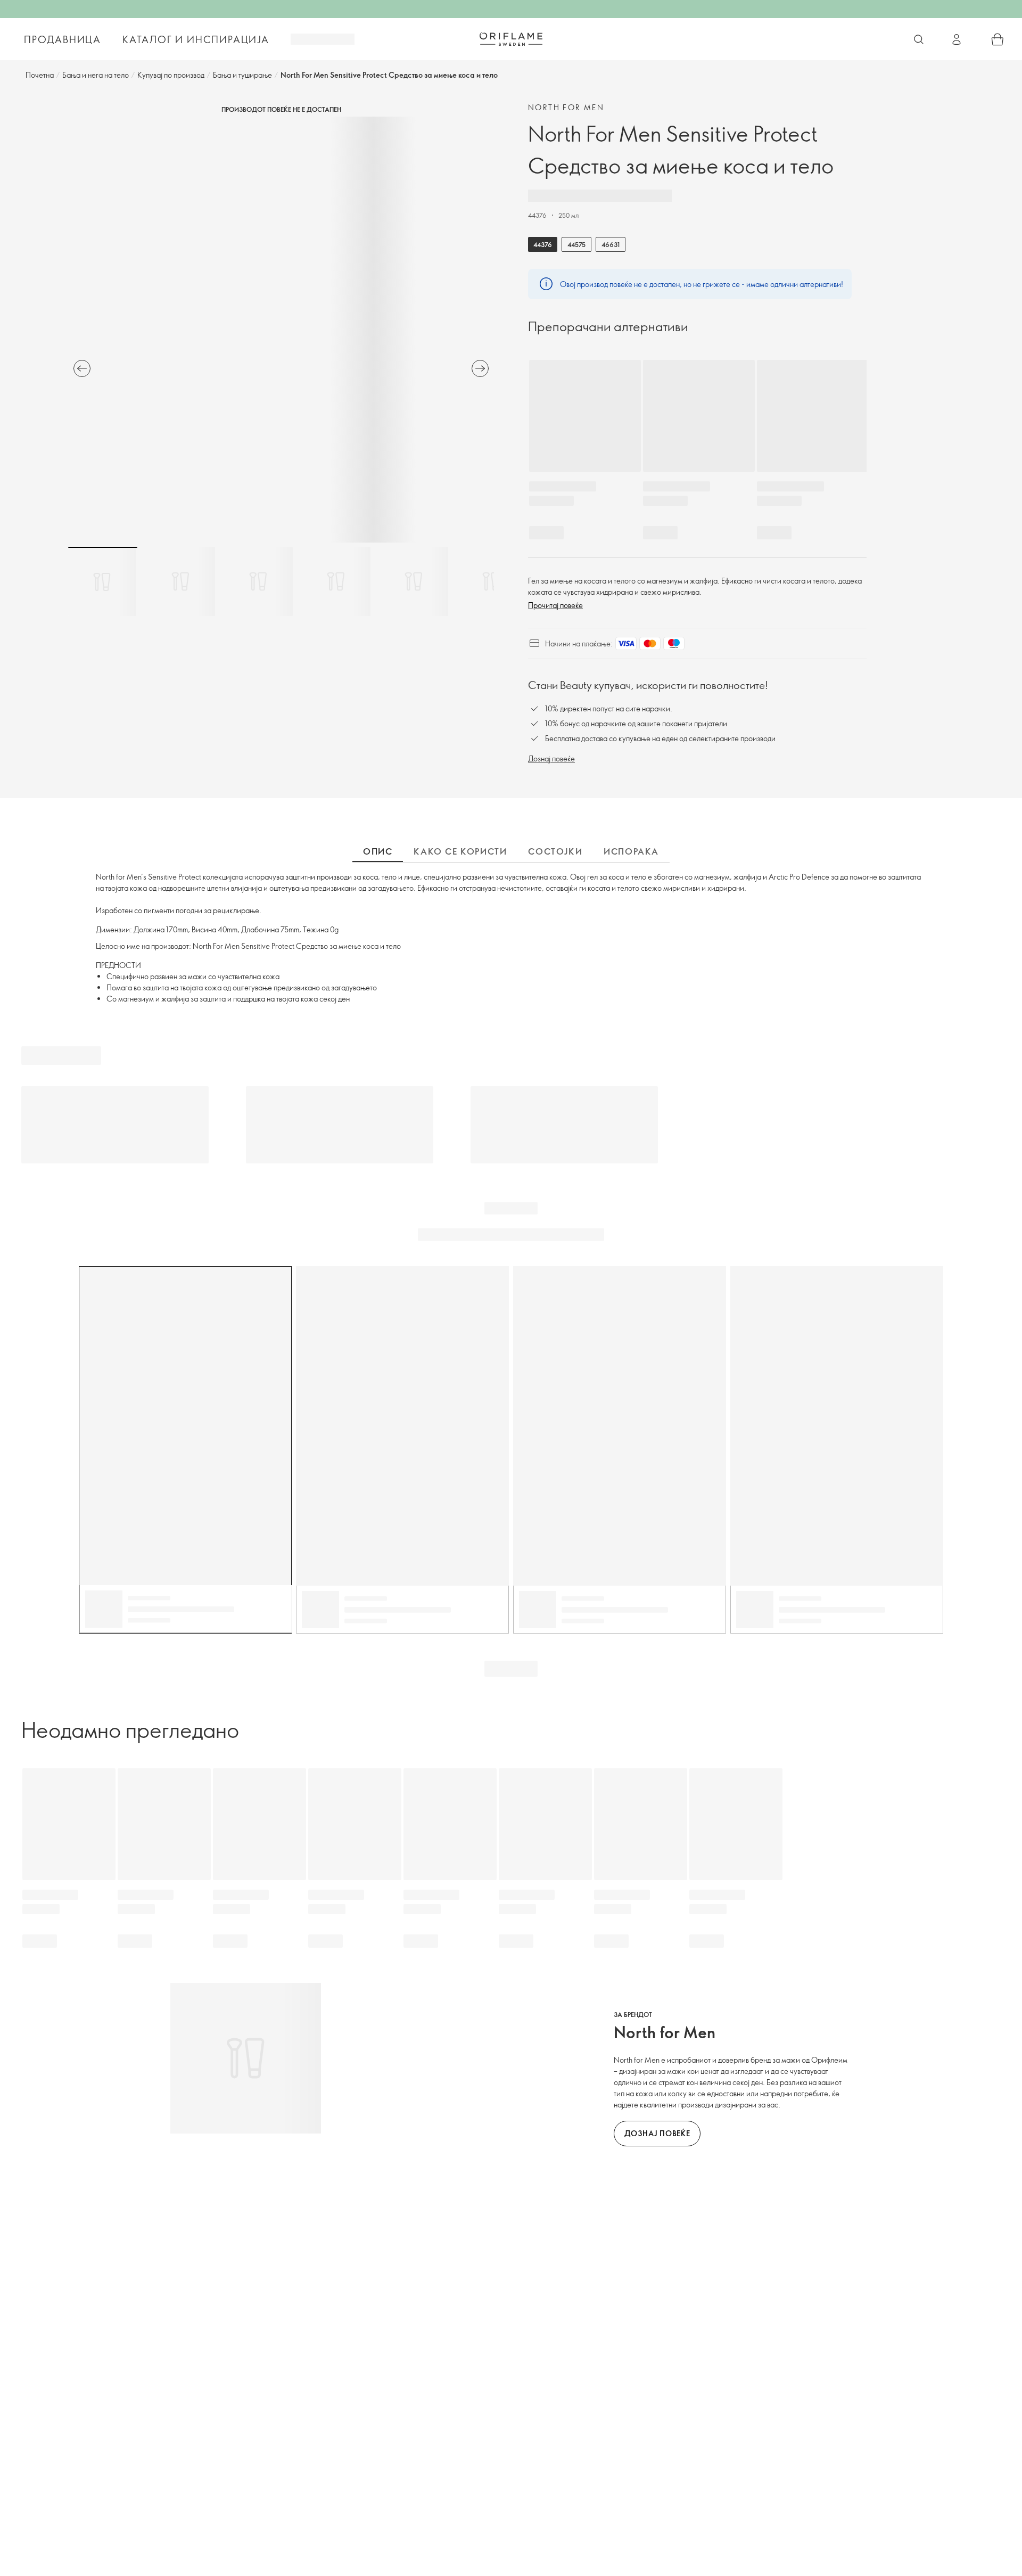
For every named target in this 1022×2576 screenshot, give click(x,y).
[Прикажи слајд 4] (336, 581)
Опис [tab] (378, 851)
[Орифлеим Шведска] (511, 39)
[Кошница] (998, 39)
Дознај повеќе (551, 758)
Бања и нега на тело (96, 75)
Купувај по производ (171, 75)
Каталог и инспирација (196, 39)
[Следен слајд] (480, 368)
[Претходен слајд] (82, 368)
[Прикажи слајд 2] (180, 581)
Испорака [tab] (631, 851)
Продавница (63, 39)
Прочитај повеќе (555, 605)
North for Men (566, 107)
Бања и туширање (242, 75)
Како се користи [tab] (460, 851)
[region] (281, 330)
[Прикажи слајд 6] (491, 581)
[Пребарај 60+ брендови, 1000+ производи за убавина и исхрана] (919, 39)
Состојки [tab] (555, 851)
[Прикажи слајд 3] (258, 581)
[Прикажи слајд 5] (414, 581)
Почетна (40, 75)
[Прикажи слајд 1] (103, 581)
